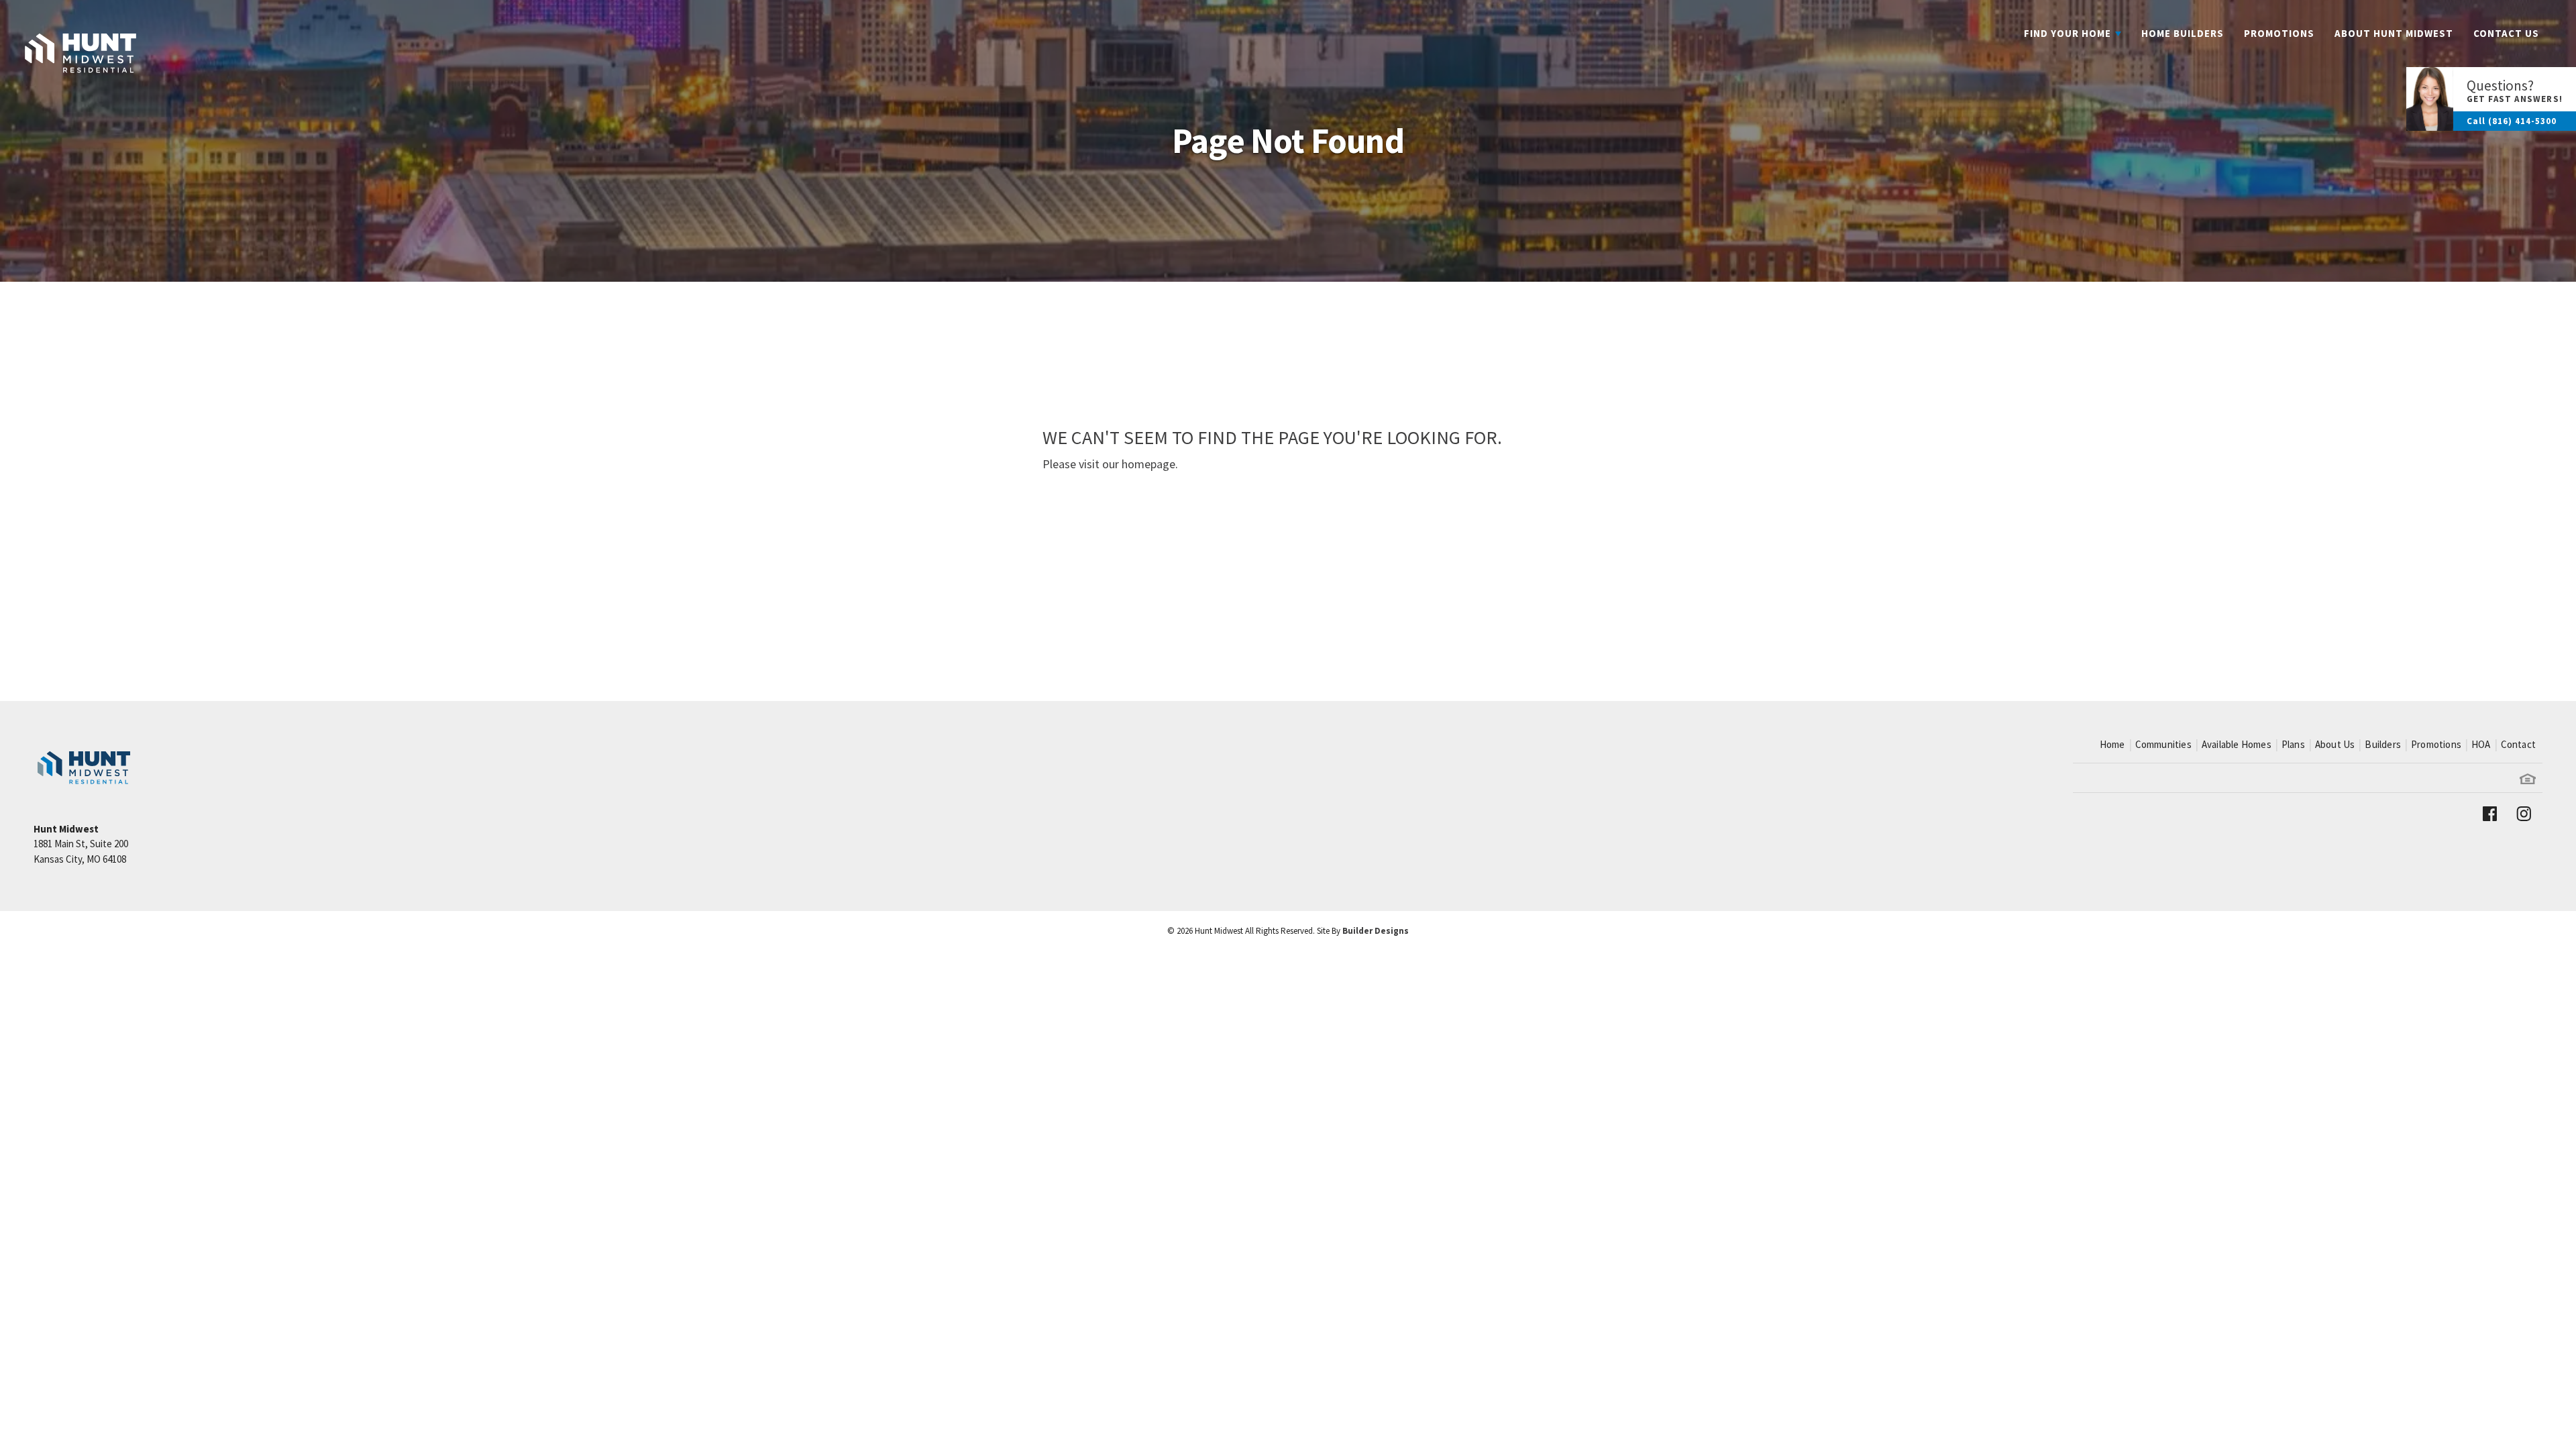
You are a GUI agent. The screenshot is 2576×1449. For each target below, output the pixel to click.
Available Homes (2237, 744)
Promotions (2279, 33)
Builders (2383, 744)
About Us (2335, 744)
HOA (2481, 744)
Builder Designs (1376, 931)
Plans (2293, 744)
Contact (2518, 744)
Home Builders (2183, 33)
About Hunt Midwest (2394, 33)
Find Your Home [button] (2068, 33)
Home (2112, 744)
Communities (2163, 744)
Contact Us (2506, 33)
